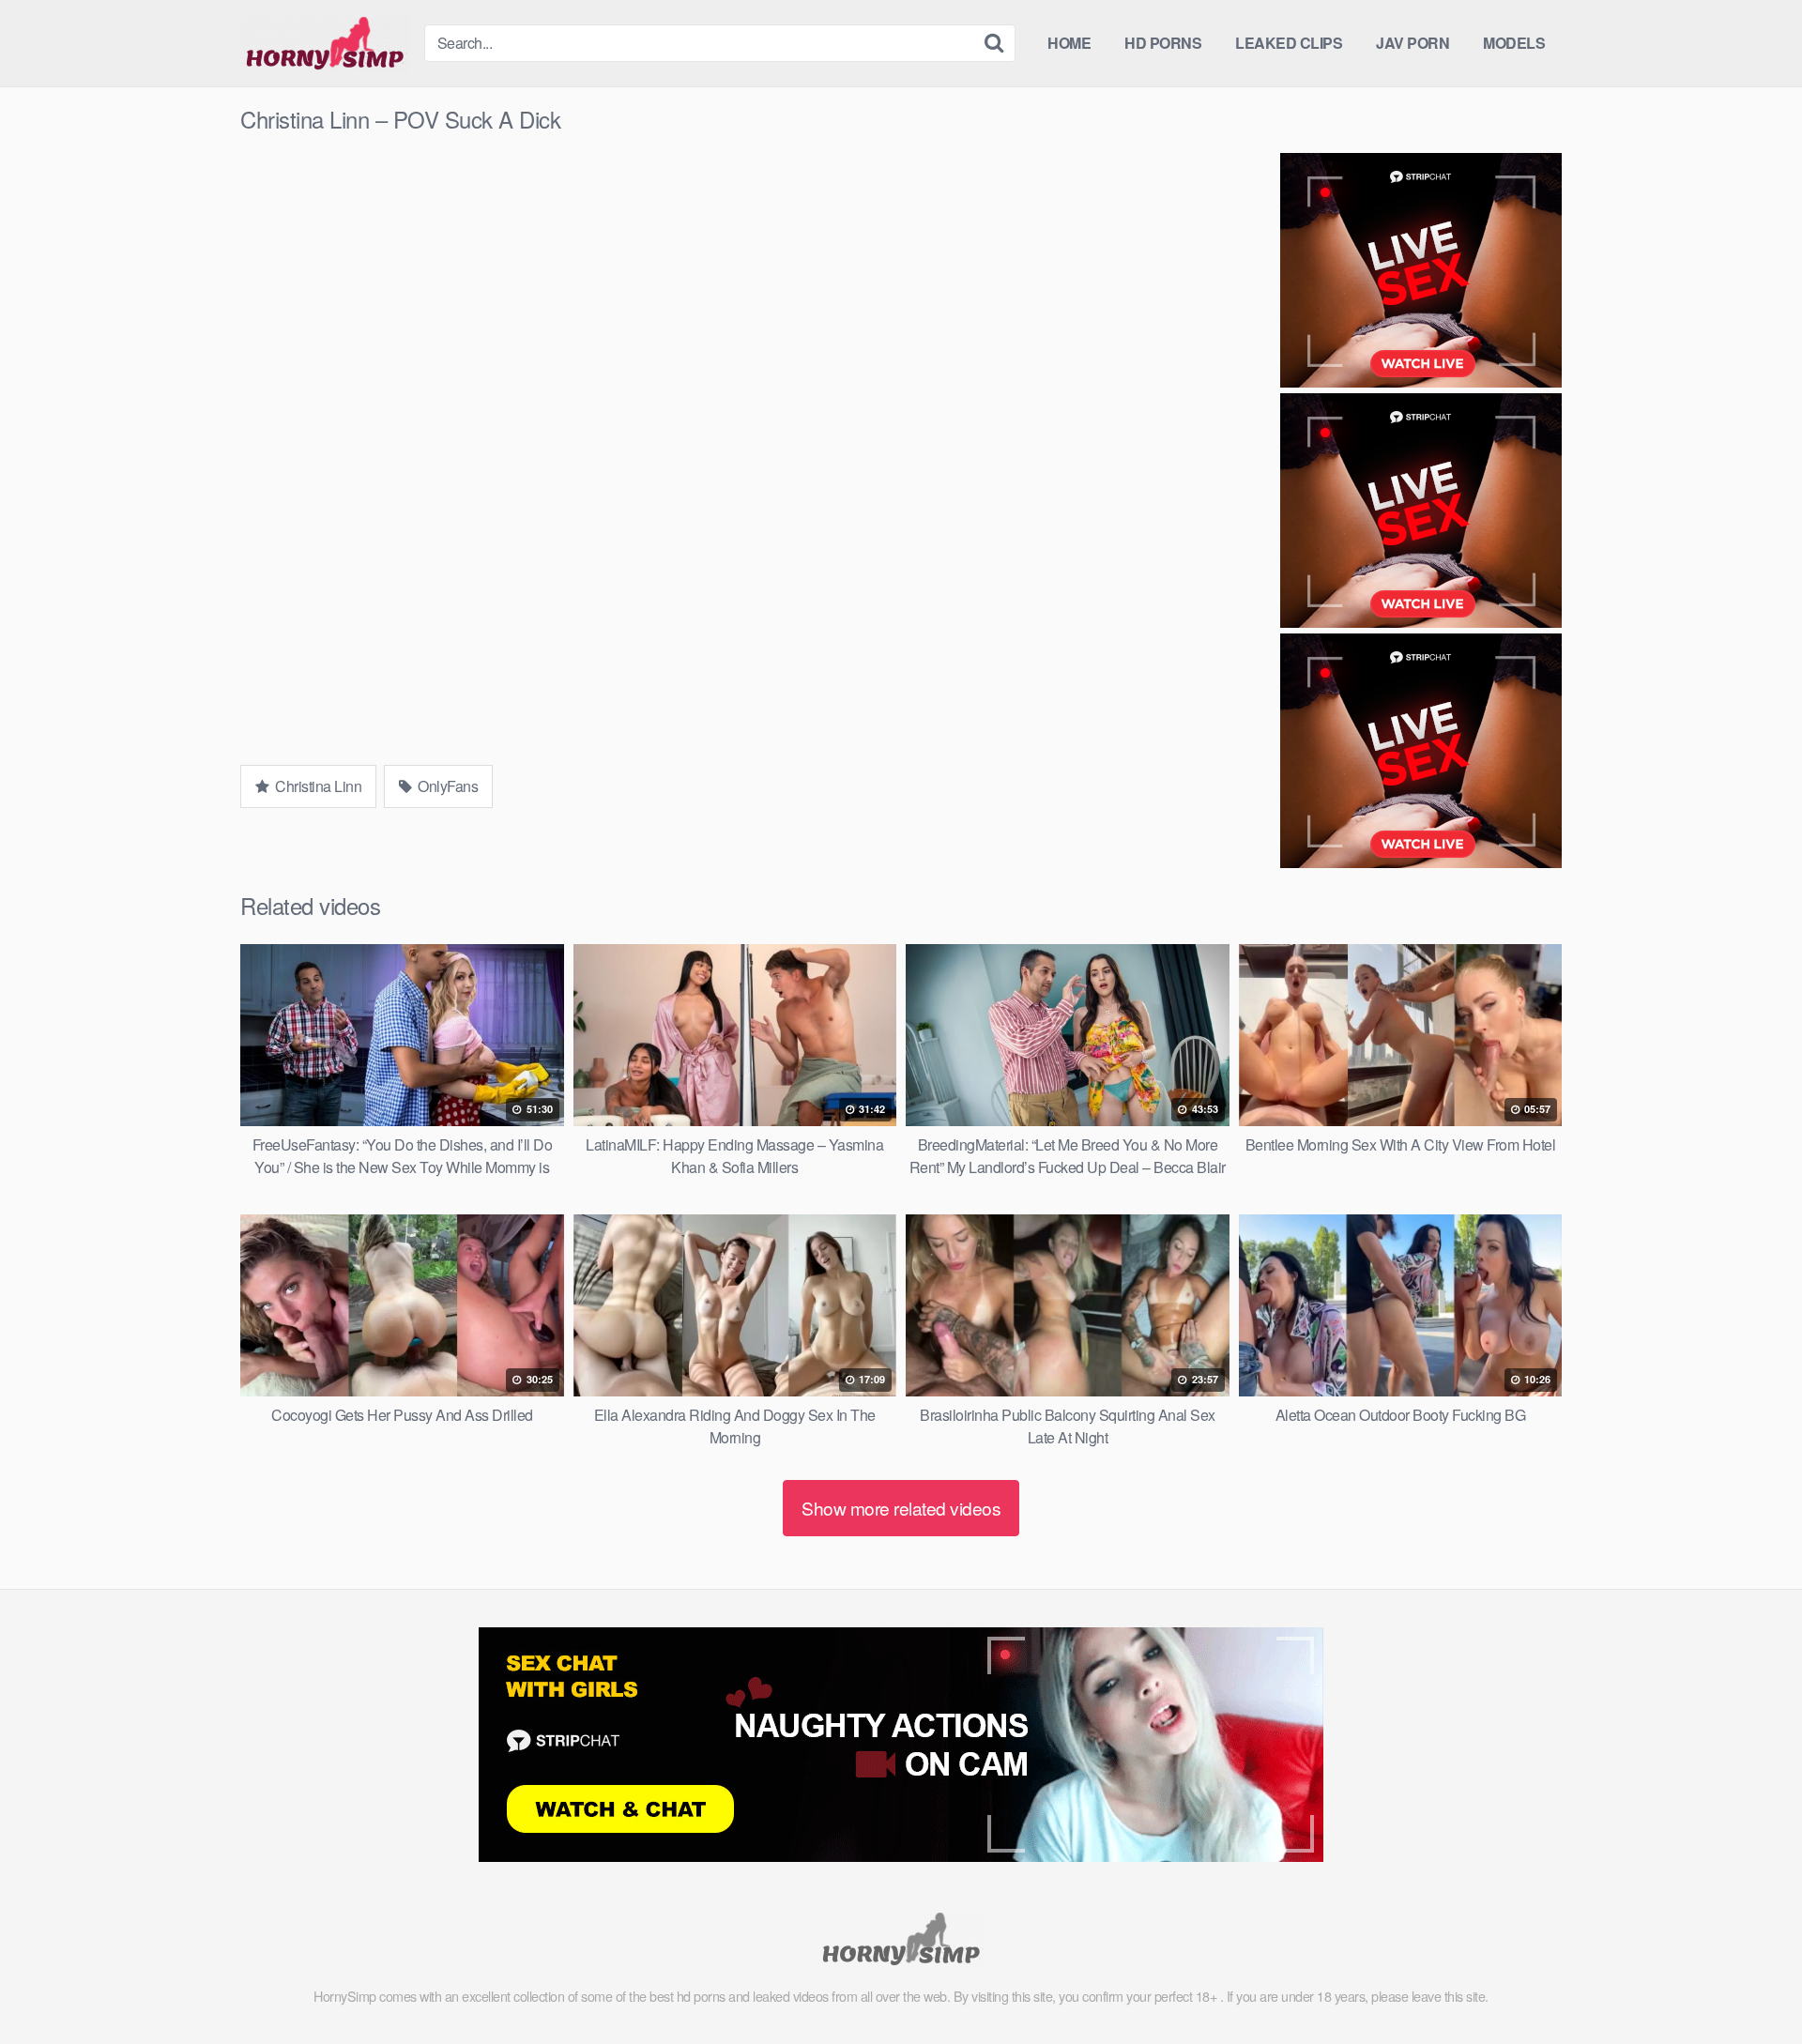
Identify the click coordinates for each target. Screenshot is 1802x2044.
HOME (1069, 43)
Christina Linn (317, 786)
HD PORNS (1163, 43)
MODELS (1514, 43)
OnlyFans (447, 786)
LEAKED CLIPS (1289, 43)
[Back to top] (1750, 1984)
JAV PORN (1413, 43)
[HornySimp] (325, 43)
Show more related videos (901, 1508)
